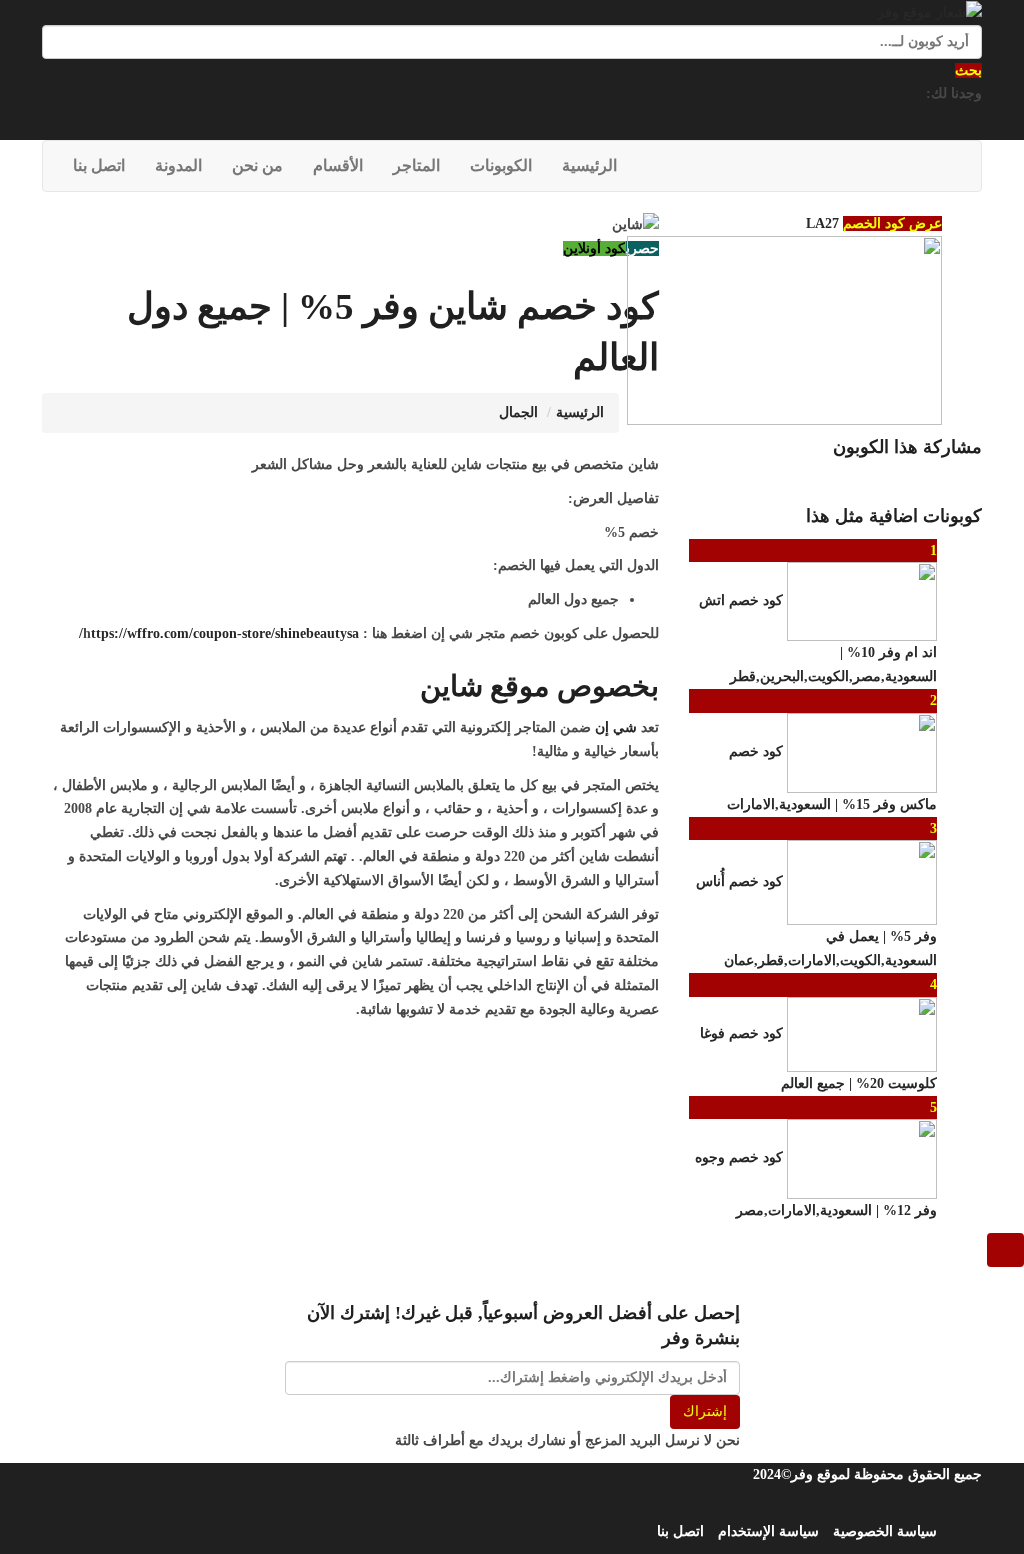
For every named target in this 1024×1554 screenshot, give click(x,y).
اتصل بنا (99, 165)
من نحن (257, 165)
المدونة (178, 165)
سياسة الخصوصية (885, 1531)
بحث (968, 70)
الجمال (518, 412)
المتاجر (416, 165)
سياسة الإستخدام (768, 1531)
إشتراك (705, 1411)
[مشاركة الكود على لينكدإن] (929, 481)
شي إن (616, 727)
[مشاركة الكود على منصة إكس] (951, 481)
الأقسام (338, 165)
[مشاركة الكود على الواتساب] (863, 481)
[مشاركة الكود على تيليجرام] (885, 481)
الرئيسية (589, 165)
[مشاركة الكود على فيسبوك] (973, 481)
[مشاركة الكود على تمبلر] (907, 481)
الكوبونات (501, 165)
